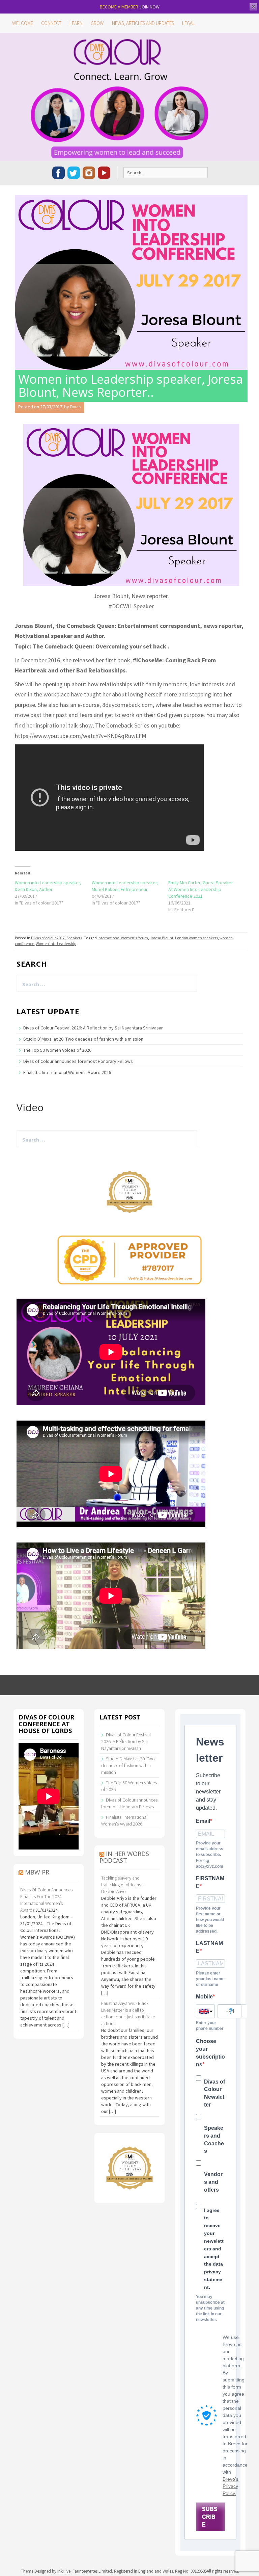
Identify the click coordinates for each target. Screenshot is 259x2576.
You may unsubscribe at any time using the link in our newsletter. (210, 2308)
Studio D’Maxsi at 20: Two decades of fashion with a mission (83, 1039)
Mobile (204, 1997)
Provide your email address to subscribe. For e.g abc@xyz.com (210, 1855)
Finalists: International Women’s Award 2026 (67, 1072)
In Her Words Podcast (124, 1857)
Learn (76, 23)
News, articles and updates (143, 23)
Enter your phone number (210, 2026)
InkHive (64, 2571)
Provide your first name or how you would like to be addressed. (210, 1920)
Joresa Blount (162, 938)
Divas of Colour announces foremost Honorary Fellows (78, 1061)
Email (203, 1821)
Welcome (23, 23)
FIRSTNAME (210, 1882)
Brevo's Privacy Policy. (231, 2486)
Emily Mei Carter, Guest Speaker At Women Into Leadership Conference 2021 (201, 889)
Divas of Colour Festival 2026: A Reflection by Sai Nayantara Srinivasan (93, 1028)
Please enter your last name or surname (210, 1979)
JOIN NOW (149, 7)
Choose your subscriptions (210, 2053)
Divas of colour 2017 (48, 938)
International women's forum (123, 938)
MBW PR (37, 1872)
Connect (51, 23)
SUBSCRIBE (210, 2517)
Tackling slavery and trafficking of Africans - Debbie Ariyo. (122, 1885)
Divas (76, 407)
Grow (97, 23)
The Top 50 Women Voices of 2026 (57, 1050)
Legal (189, 23)
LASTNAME (209, 1947)
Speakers (74, 938)
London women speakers (196, 938)
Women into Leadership (56, 943)
